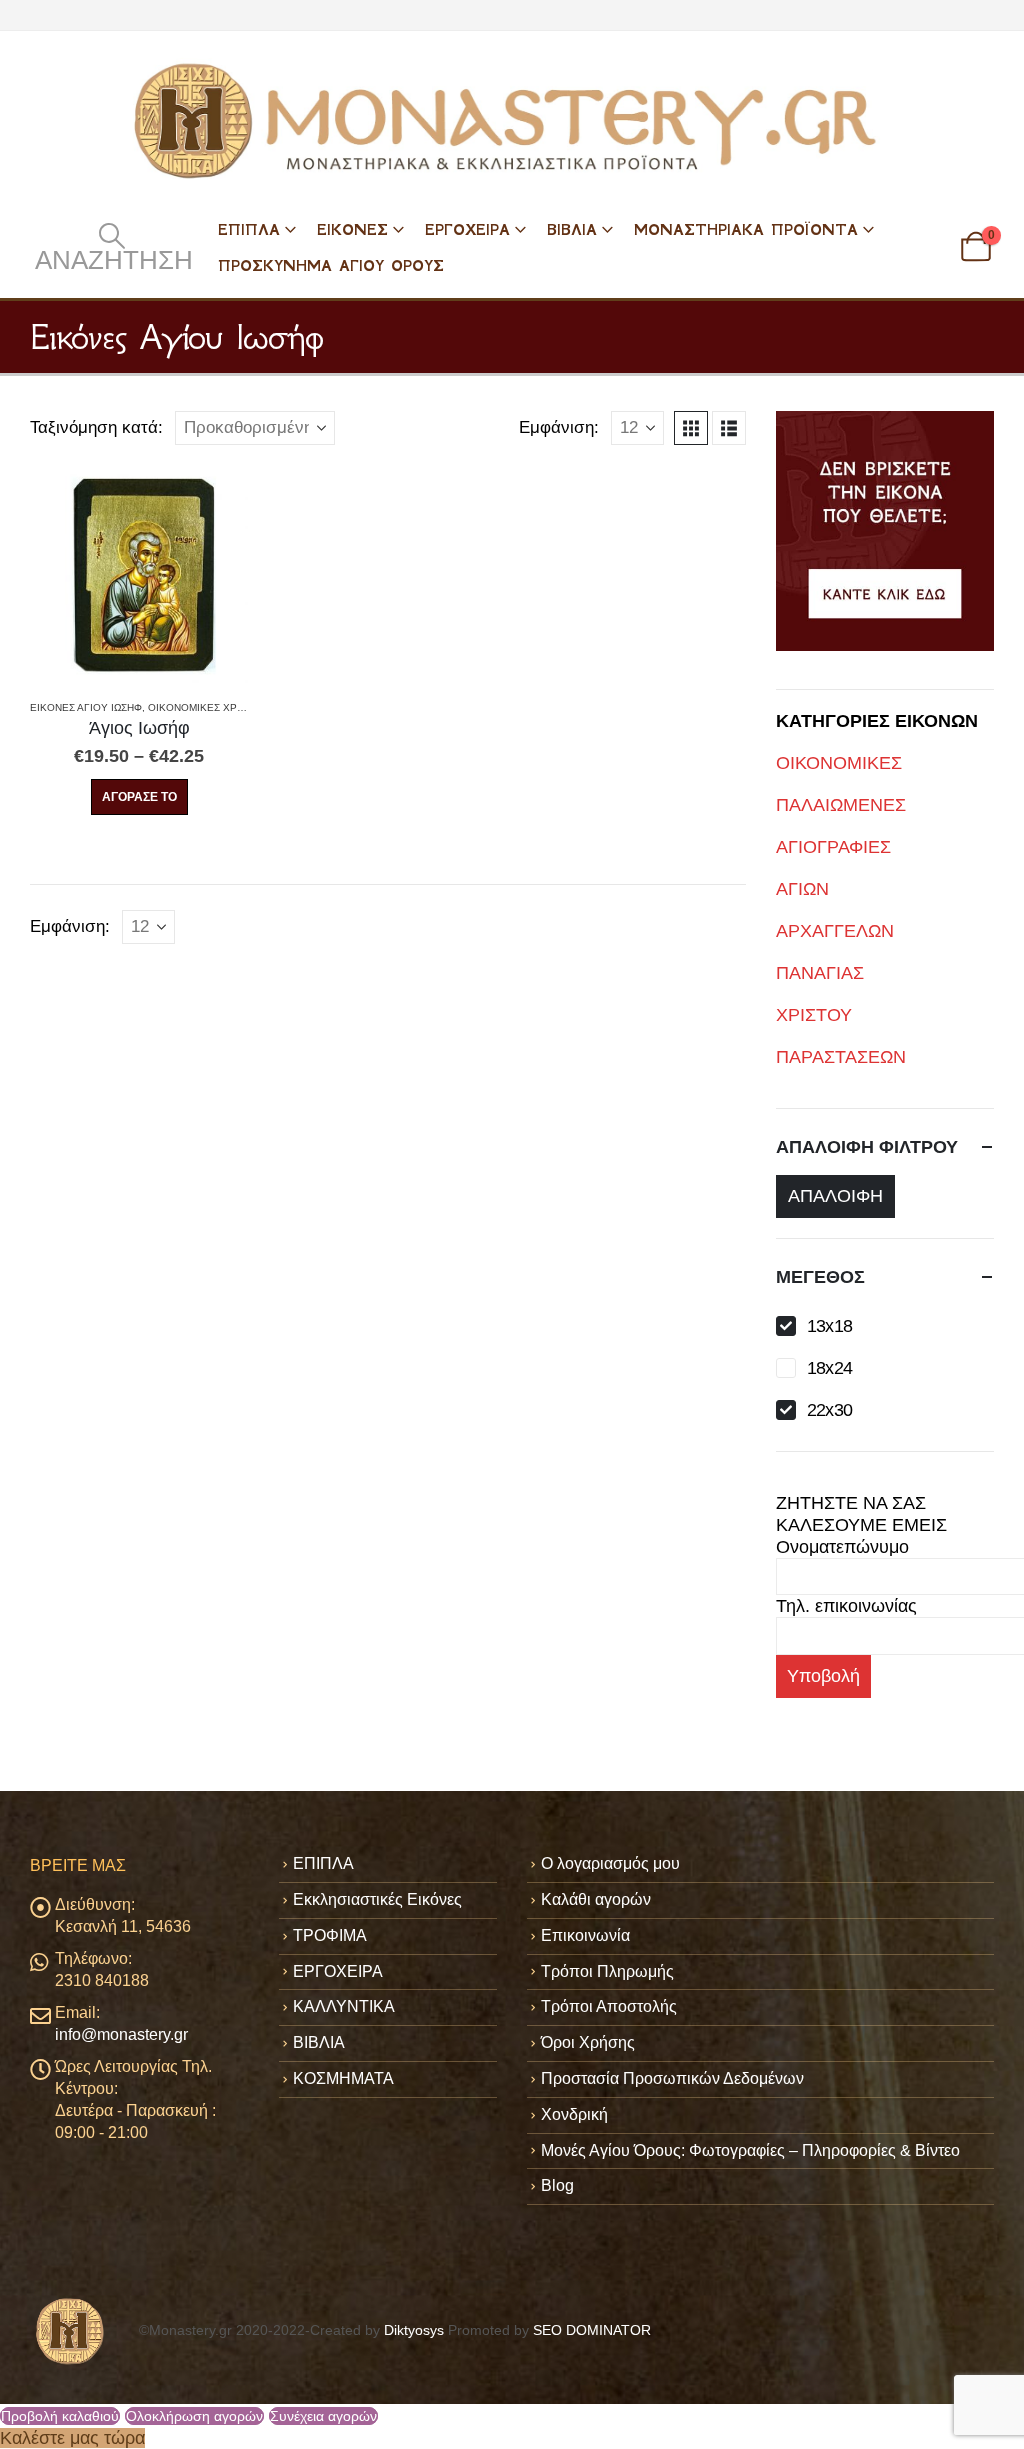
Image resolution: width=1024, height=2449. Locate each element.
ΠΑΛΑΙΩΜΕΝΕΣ (841, 805)
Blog (557, 2185)
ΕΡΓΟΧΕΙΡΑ (467, 229)
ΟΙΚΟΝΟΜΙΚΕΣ (839, 763)
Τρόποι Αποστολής (609, 2006)
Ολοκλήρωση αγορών (194, 2416)
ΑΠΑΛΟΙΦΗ (835, 1196)
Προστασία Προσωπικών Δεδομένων (672, 2078)
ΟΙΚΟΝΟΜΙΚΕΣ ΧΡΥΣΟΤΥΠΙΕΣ (221, 707)
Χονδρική (574, 2114)
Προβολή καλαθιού (60, 2416)
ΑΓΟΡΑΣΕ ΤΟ (139, 797)
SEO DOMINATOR (592, 2330)
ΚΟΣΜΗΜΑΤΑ (343, 2078)
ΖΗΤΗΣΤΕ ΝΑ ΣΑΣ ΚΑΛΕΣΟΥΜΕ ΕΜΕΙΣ (861, 1514)
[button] (111, 247)
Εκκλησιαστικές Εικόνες (377, 1899)
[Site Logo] (512, 121)
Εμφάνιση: (559, 427)
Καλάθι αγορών (596, 1899)
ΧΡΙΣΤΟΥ (814, 1015)
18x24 (830, 1368)
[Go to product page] (139, 574)
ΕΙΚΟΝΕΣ (352, 229)
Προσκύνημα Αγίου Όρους (331, 265)
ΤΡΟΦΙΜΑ (330, 1935)
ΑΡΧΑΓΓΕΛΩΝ (835, 931)
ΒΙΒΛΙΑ (572, 229)
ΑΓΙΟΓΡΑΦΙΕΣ (833, 847)
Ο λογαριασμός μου (610, 1863)
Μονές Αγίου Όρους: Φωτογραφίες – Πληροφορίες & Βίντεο (750, 2150)
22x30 (830, 1410)
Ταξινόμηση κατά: (96, 427)
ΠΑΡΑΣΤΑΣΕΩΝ (841, 1057)
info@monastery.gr (121, 2034)
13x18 (830, 1326)
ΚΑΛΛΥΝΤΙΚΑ (344, 2006)
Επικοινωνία (585, 1935)
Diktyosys (414, 2330)
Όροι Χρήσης (588, 2042)
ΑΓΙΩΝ (802, 889)
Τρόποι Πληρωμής (607, 1971)
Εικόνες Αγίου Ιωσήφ (86, 707)
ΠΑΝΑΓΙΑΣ (820, 973)
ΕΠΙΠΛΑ (249, 229)
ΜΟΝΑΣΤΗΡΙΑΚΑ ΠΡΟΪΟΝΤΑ (746, 229)
